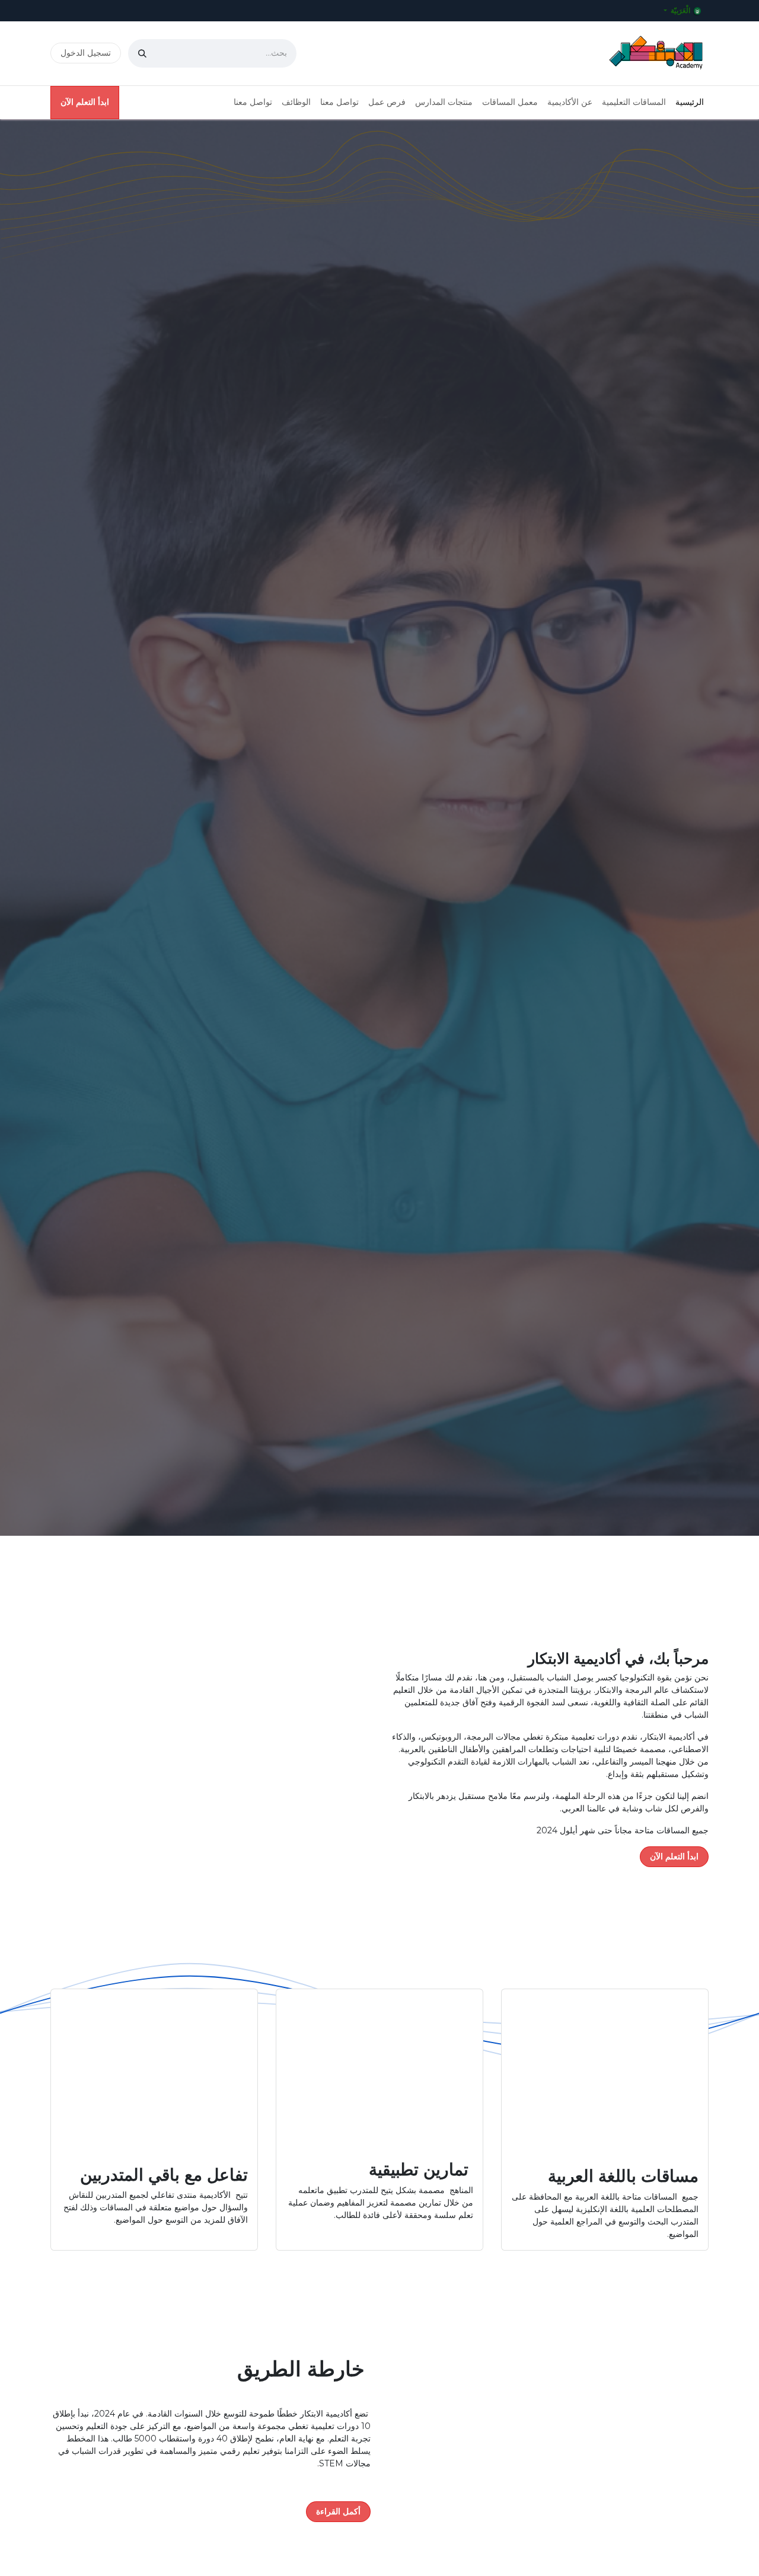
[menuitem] (690, 102)
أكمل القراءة (338, 2511)
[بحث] (142, 53)
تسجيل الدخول (86, 53)
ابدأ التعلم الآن (85, 102)
